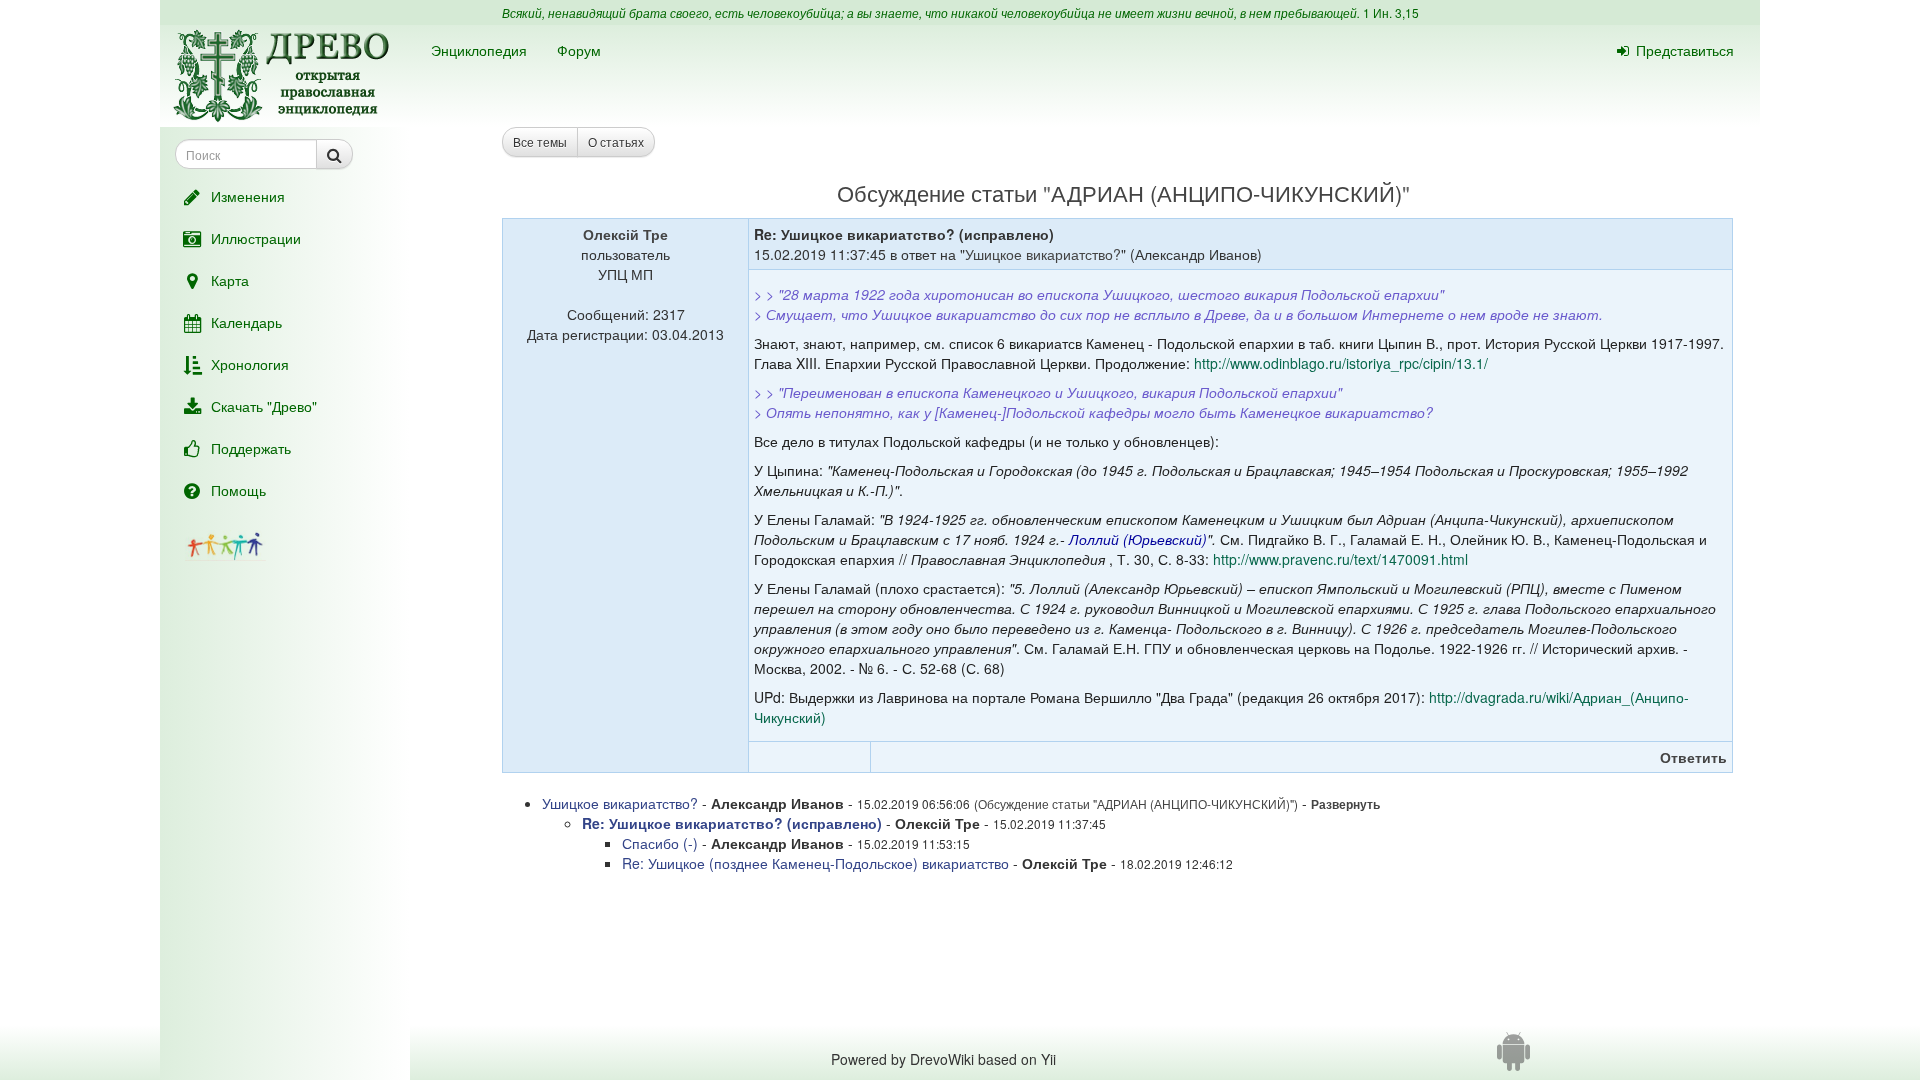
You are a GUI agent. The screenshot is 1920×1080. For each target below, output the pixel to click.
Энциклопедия (479, 50)
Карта (230, 280)
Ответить (1693, 757)
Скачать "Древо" (264, 406)
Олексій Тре (625, 234)
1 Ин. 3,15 (1391, 12)
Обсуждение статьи (937, 192)
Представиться (1685, 50)
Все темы (540, 141)
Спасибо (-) (660, 843)
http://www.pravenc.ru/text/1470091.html (1340, 559)
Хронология (250, 364)
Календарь (246, 322)
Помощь (238, 490)
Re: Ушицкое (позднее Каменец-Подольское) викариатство (815, 863)
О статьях (616, 141)
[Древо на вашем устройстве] (1513, 1059)
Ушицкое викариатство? (1043, 254)
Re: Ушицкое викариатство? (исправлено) (732, 823)
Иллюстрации (256, 238)
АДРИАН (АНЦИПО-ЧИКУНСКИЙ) (1226, 192)
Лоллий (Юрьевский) (1138, 539)
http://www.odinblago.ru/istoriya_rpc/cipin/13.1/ (1341, 363)
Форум (579, 50)
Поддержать (251, 448)
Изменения (248, 196)
